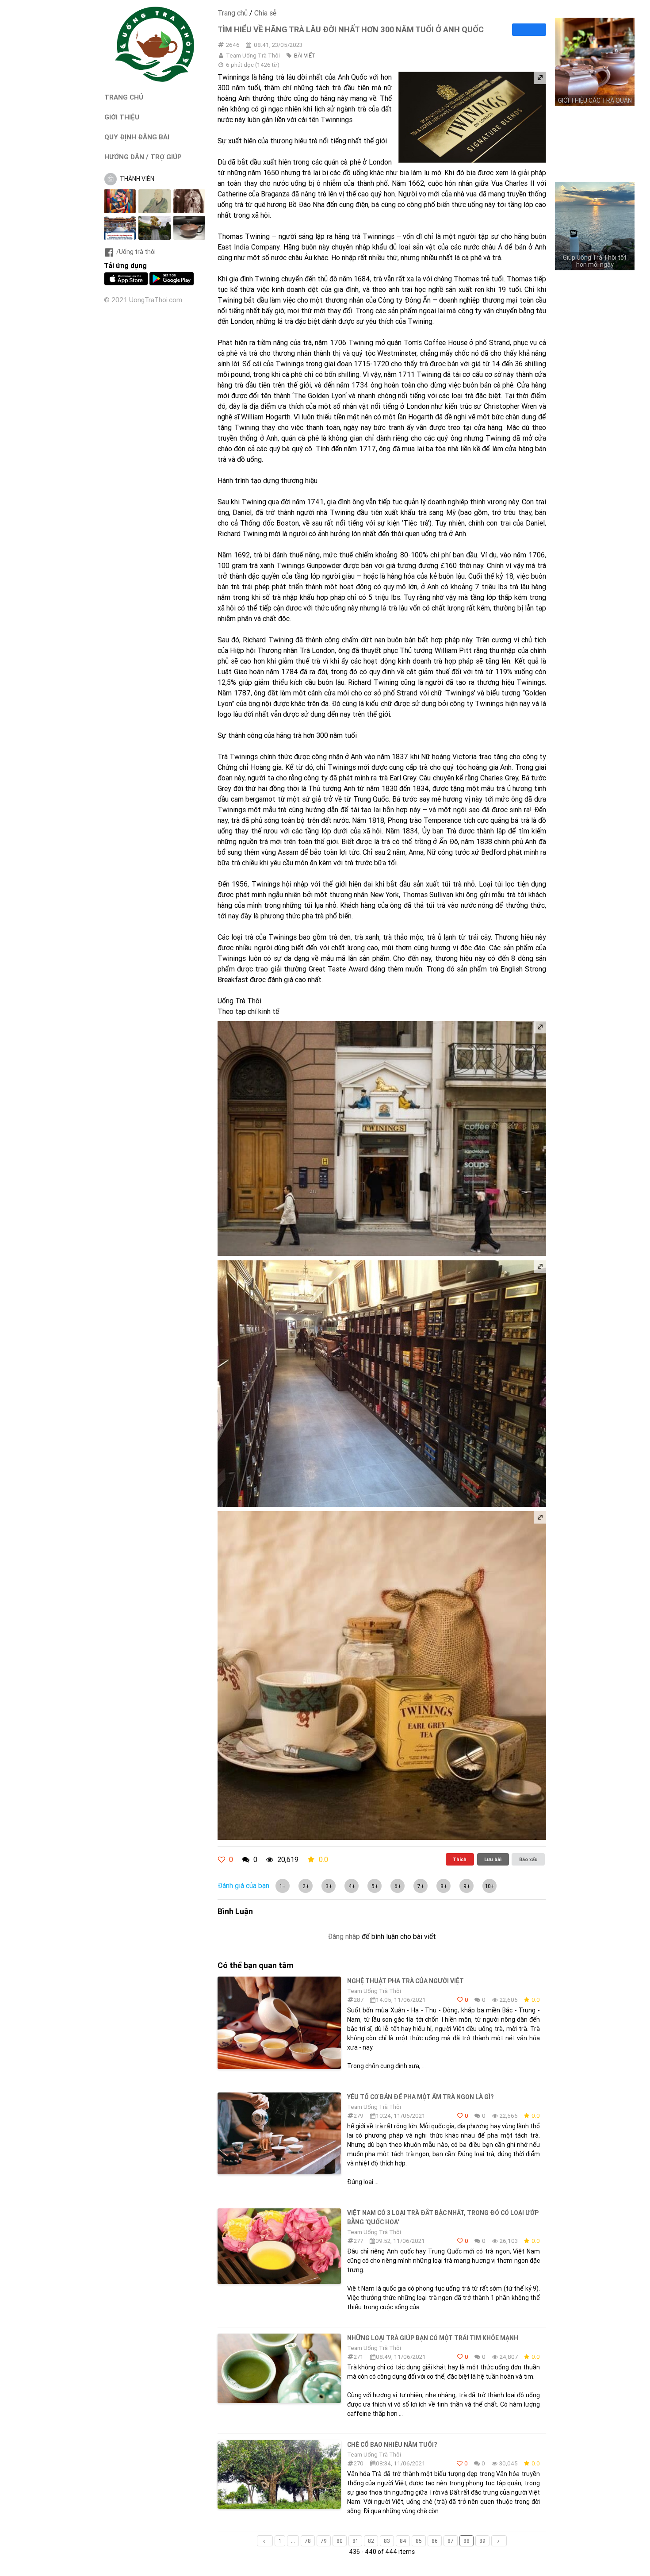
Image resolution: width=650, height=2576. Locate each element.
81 (355, 2541)
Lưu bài (493, 1859)
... (293, 2541)
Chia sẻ (265, 13)
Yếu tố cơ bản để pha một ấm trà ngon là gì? (420, 2097)
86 (435, 2541)
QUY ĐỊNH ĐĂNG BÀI (137, 137)
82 (371, 2541)
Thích (460, 1859)
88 (466, 2541)
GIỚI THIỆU (122, 117)
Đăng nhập (344, 1936)
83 (387, 2541)
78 (308, 2541)
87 (451, 2541)
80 (340, 2541)
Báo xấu (528, 1859)
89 (482, 2541)
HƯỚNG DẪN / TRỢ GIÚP (143, 157)
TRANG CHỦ (124, 97)
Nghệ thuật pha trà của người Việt (405, 1981)
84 (403, 2541)
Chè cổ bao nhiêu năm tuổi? (392, 2445)
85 (419, 2541)
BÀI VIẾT (305, 56)
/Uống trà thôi (136, 252)
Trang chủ (233, 13)
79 (324, 2541)
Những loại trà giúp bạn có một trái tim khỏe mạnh (433, 2338)
